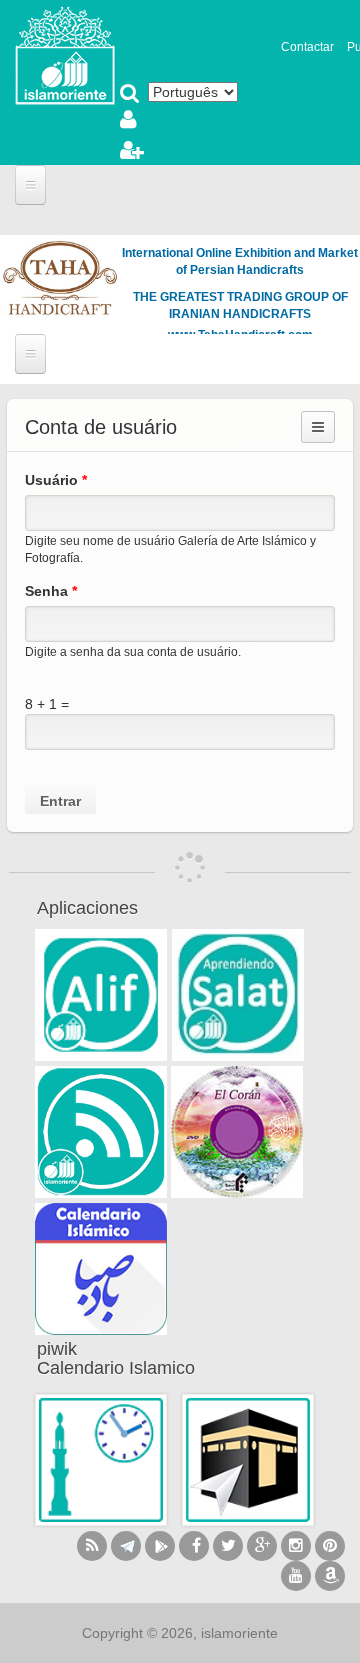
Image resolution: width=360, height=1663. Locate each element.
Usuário (56, 480)
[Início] (65, 54)
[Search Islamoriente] (130, 95)
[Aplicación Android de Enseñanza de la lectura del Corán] (101, 995)
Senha (51, 591)
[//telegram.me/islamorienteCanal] (126, 1546)
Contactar (307, 47)
